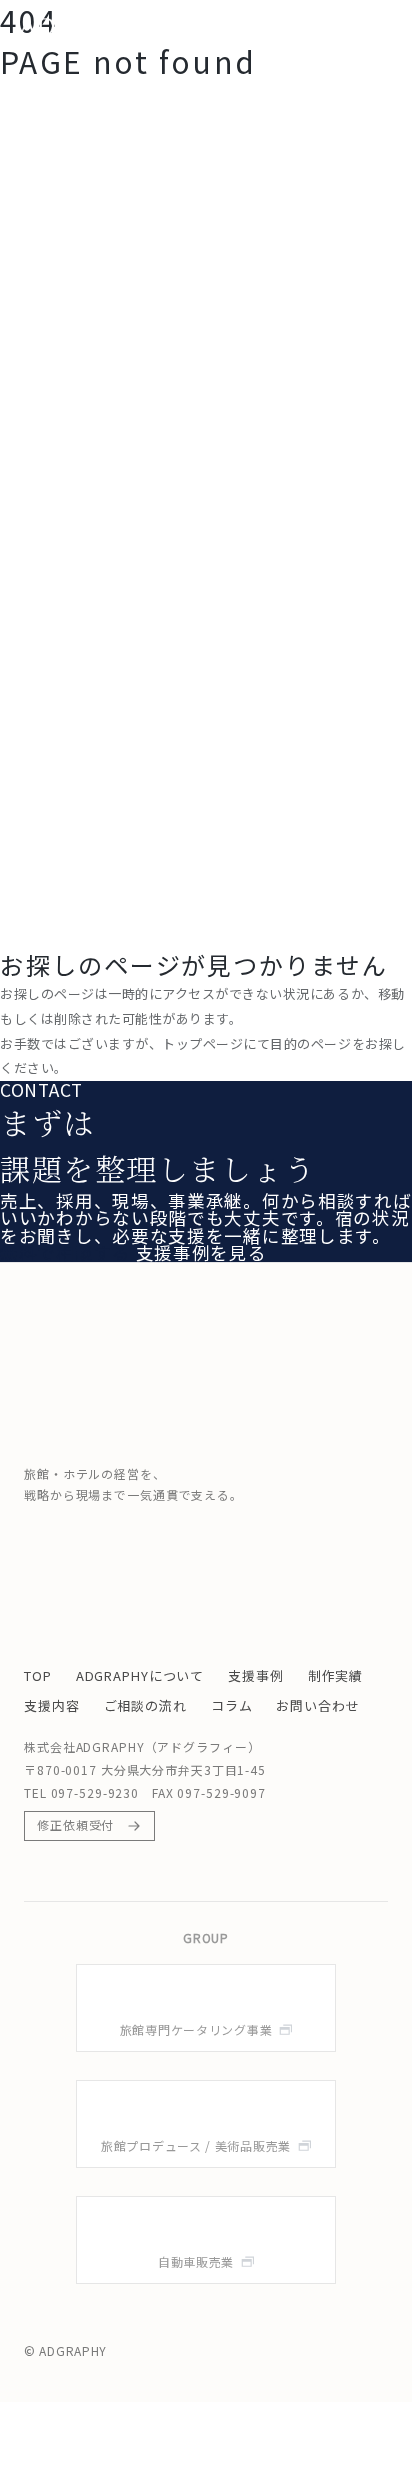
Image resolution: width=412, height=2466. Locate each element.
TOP (38, 1675)
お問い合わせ (317, 1705)
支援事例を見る (201, 1252)
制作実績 (336, 1675)
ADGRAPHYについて (140, 1675)
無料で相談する (65, 1252)
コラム (232, 1705)
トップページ (202, 1043)
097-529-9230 (95, 1792)
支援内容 (52, 1705)
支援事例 (256, 1675)
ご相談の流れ (145, 1705)
